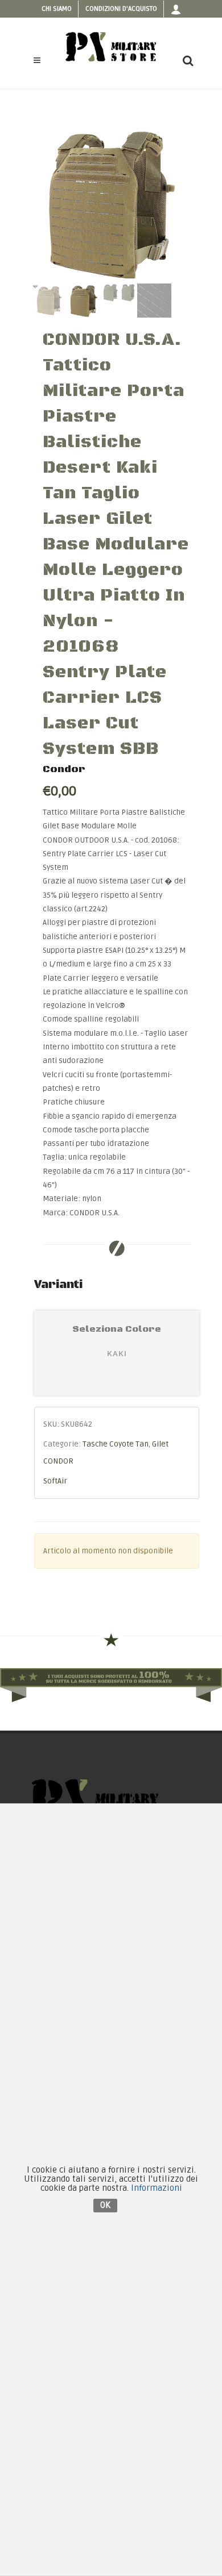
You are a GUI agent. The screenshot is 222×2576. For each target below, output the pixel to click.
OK (105, 2205)
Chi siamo (57, 9)
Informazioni (157, 2188)
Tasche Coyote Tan (116, 1444)
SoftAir (55, 1481)
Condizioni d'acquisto (121, 9)
